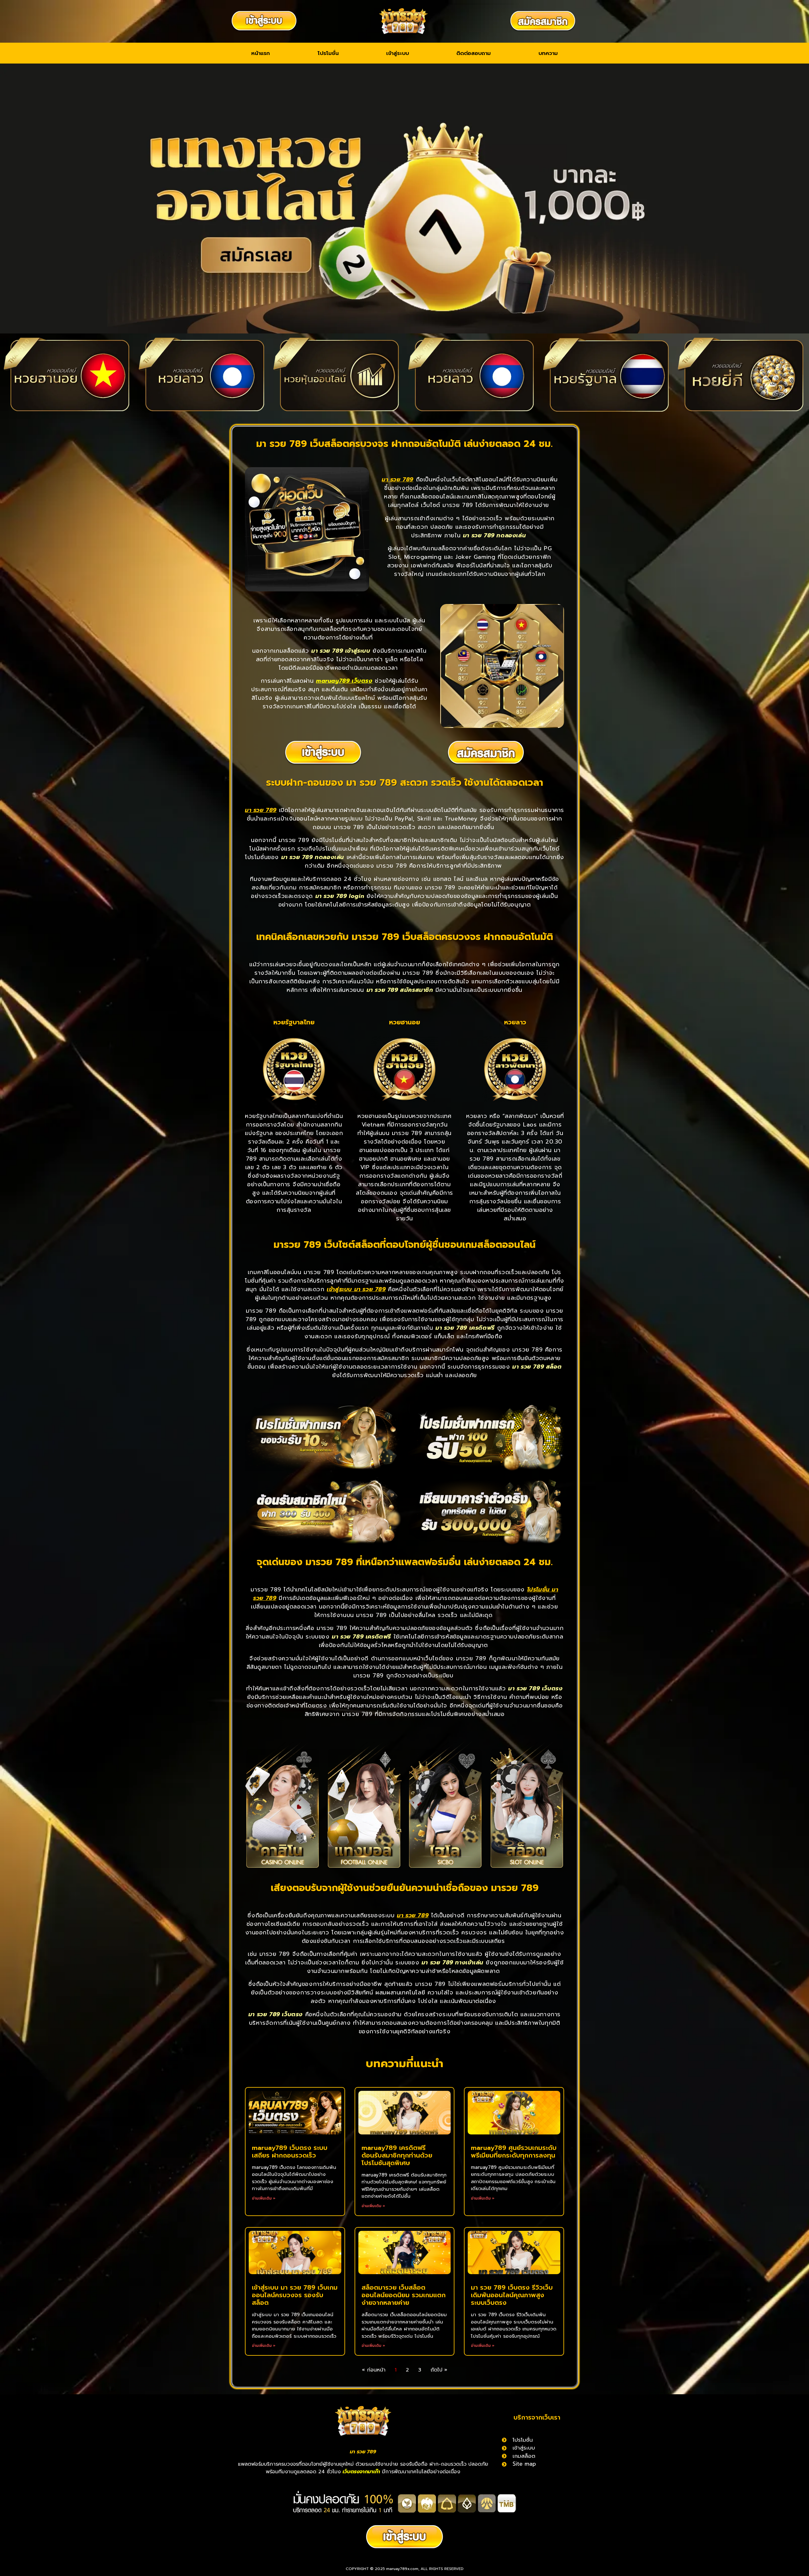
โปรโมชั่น (328, 53)
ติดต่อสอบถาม (474, 53)
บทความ (548, 53)
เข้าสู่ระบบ (398, 53)
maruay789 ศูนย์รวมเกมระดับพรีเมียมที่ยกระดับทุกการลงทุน (514, 2152)
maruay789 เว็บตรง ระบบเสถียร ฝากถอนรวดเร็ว (290, 2152)
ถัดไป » (439, 2370)
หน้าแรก (261, 53)
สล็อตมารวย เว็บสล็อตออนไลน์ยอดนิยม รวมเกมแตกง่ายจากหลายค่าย (404, 2295)
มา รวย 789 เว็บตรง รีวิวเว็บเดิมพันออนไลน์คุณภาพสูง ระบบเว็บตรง (512, 2295)
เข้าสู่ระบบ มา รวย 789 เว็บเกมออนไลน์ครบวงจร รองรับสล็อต (295, 2295)
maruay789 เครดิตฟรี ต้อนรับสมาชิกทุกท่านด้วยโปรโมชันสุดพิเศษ (397, 2155)
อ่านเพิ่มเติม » (264, 2198)
